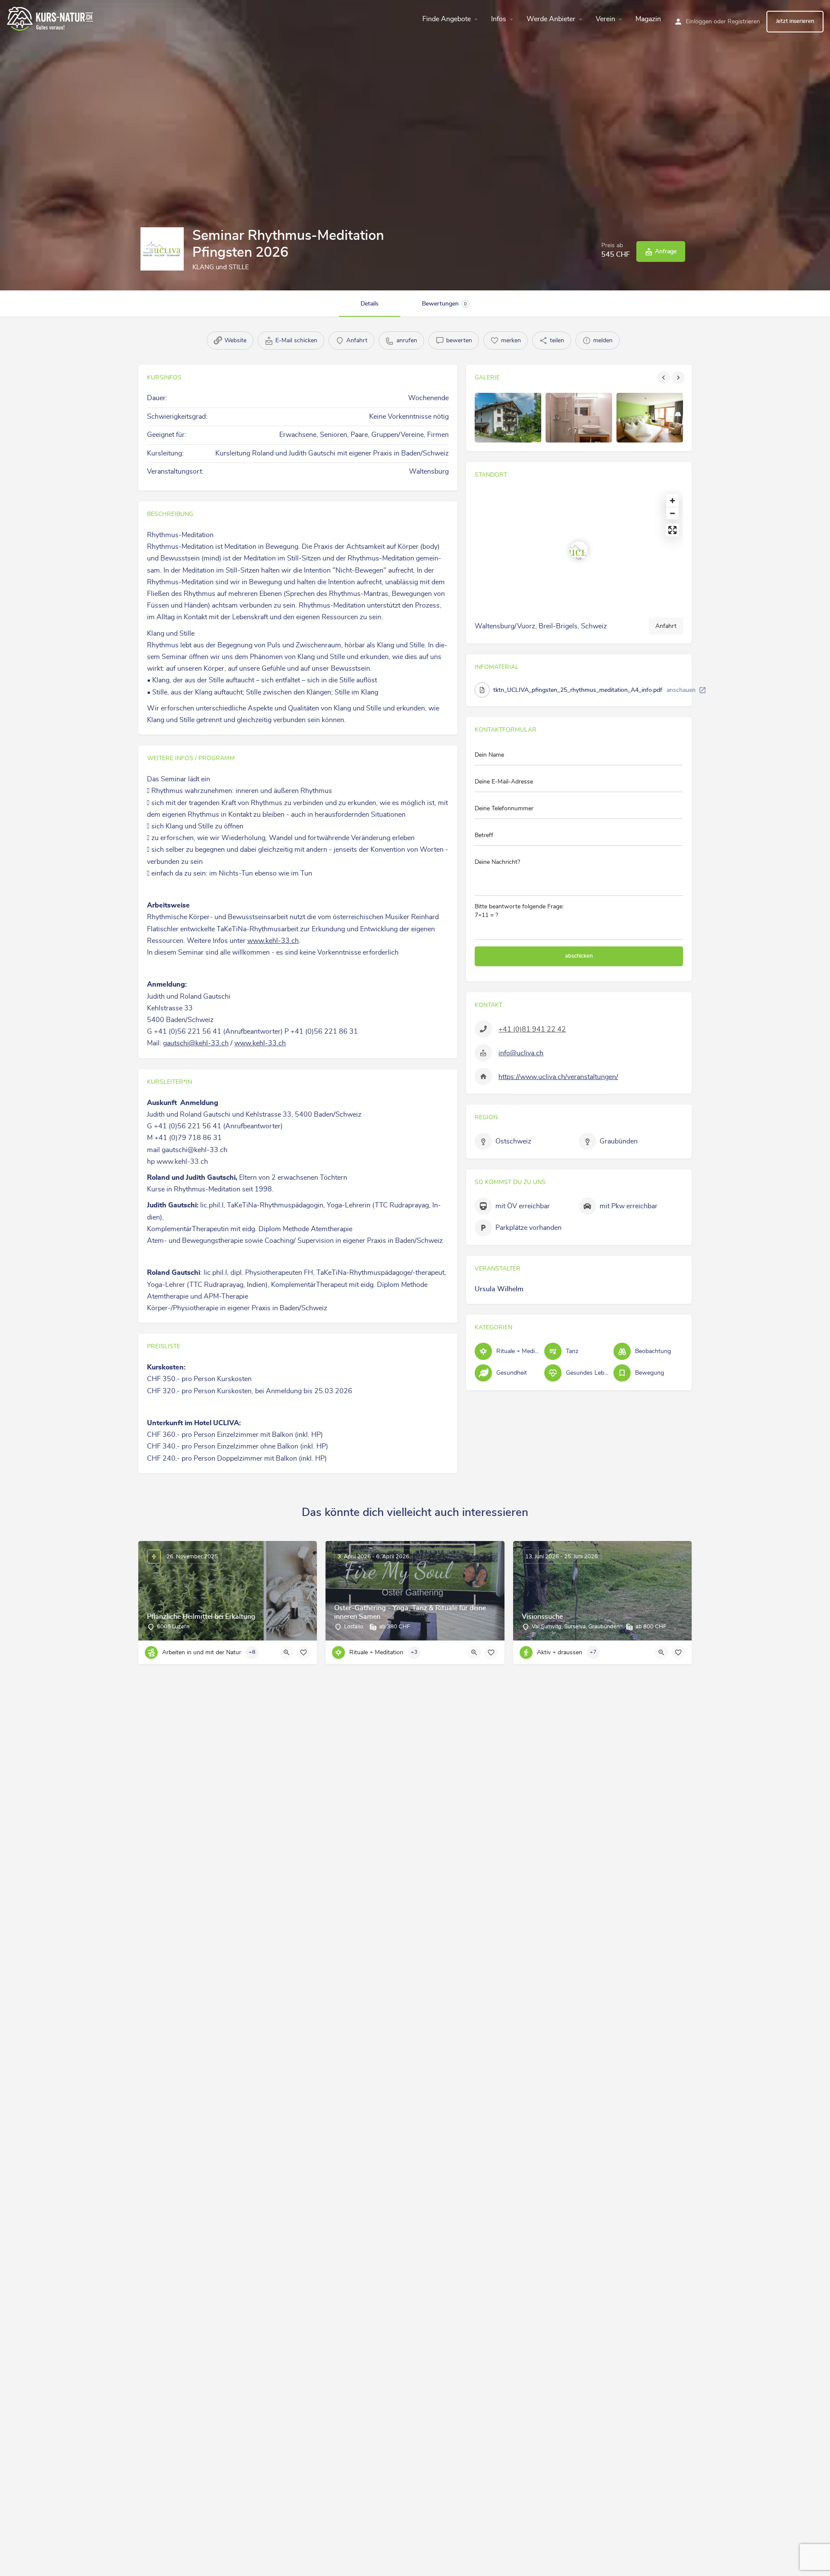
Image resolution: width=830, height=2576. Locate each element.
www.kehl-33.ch (273, 941)
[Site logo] (51, 18)
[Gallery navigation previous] (664, 378)
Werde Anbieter (551, 19)
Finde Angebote (447, 19)
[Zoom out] (672, 513)
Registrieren (744, 22)
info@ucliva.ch (521, 1053)
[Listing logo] (162, 249)
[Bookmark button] (303, 1653)
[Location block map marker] (579, 551)
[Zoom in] (672, 501)
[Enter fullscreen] (672, 530)
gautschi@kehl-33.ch (196, 1043)
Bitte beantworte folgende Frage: (519, 911)
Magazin (648, 19)
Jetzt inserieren (795, 21)
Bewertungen (444, 304)
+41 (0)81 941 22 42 (532, 1029)
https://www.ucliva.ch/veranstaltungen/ (558, 1077)
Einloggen (699, 22)
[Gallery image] (508, 418)
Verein (605, 19)
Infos (499, 19)
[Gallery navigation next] (679, 378)
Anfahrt (666, 626)
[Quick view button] (287, 1653)
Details (370, 304)
